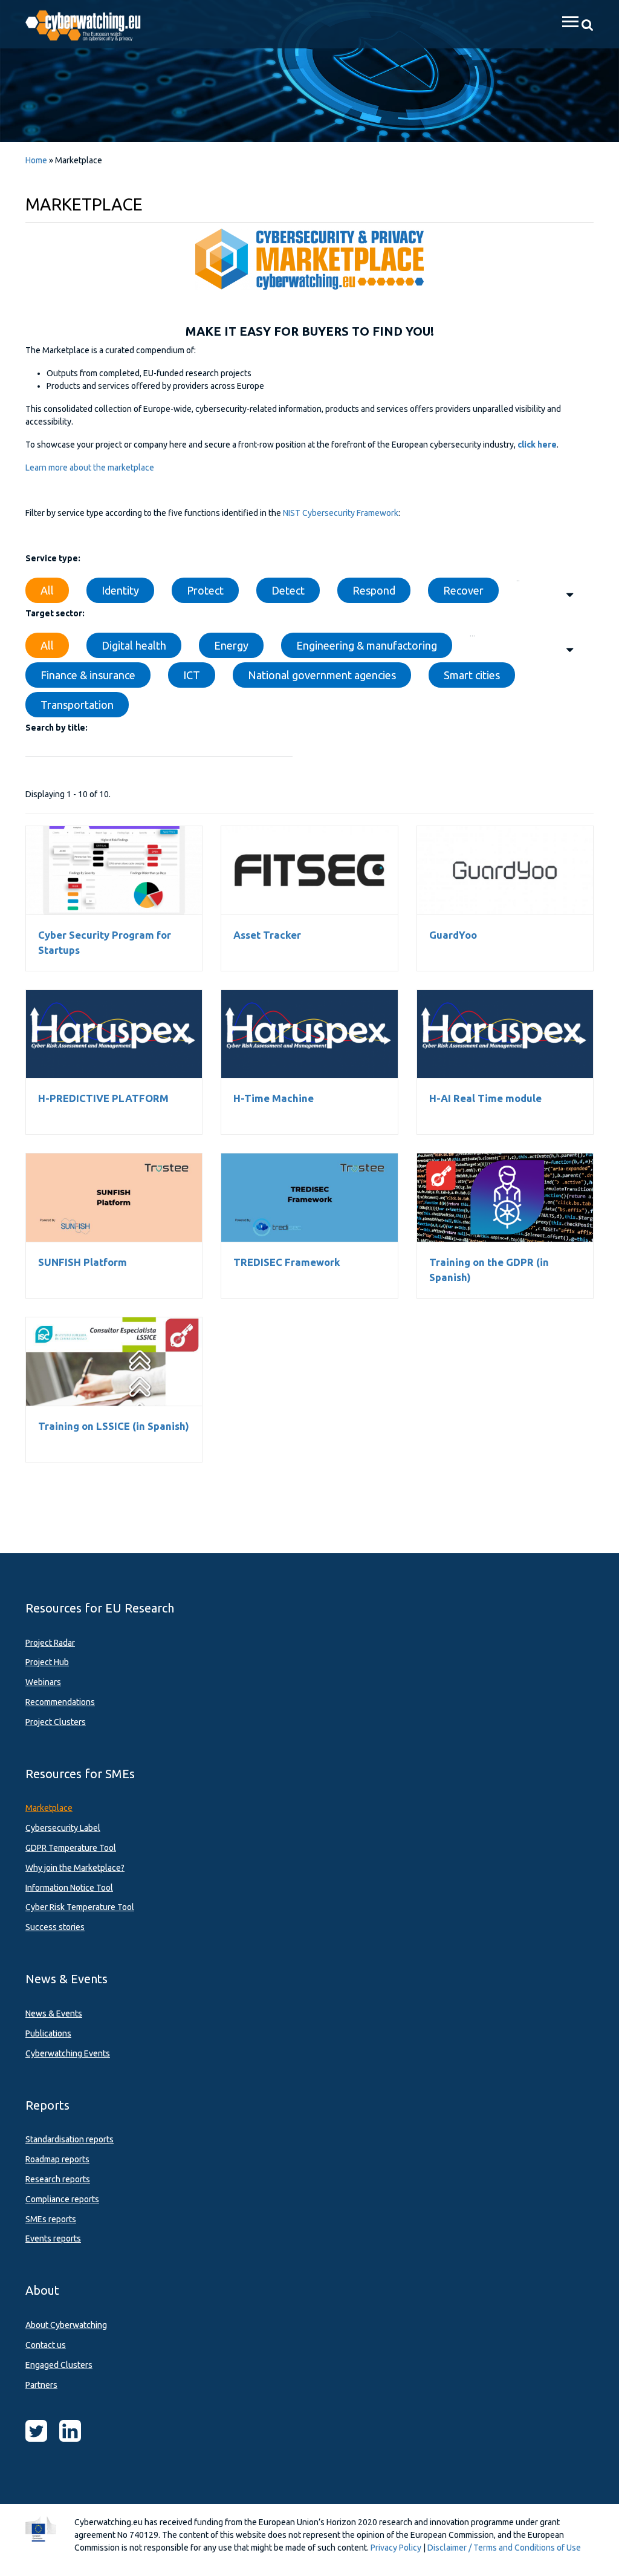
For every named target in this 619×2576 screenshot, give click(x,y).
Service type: (53, 558)
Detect (288, 590)
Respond (374, 590)
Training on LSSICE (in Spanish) (114, 1361)
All (47, 590)
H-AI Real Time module (505, 1034)
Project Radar (50, 1643)
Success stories (55, 1927)
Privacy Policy (396, 2548)
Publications (48, 2033)
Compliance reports (62, 2199)
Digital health (134, 645)
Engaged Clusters (59, 2365)
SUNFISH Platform (114, 1198)
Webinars (43, 1682)
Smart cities (472, 675)
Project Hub (47, 1662)
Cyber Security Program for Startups (114, 870)
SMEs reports (51, 2219)
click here (537, 445)
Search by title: (57, 728)
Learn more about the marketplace (90, 468)
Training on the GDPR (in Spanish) (505, 1198)
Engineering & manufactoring (367, 645)
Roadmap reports (57, 2159)
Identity (120, 590)
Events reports (53, 2239)
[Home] (90, 24)
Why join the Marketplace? (75, 1868)
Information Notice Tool (69, 1888)
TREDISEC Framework (309, 1198)
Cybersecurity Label (63, 1828)
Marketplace (49, 1808)
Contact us (46, 2345)
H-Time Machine (309, 1034)
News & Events (54, 2014)
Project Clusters (56, 1722)
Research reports (58, 2179)
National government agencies (322, 675)
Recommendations (60, 1702)
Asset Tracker (309, 870)
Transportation (77, 705)
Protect (205, 590)
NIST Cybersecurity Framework (341, 513)
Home (36, 160)
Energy (231, 645)
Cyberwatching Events (68, 2053)
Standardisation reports (70, 2139)
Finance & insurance (88, 675)
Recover (463, 590)
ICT (192, 675)
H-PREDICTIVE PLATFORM (114, 1034)
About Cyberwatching (66, 2325)
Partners (41, 2385)
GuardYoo (505, 870)
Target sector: (55, 613)
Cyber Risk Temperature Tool (80, 1907)
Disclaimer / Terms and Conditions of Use (504, 2548)
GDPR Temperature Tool (71, 1848)
